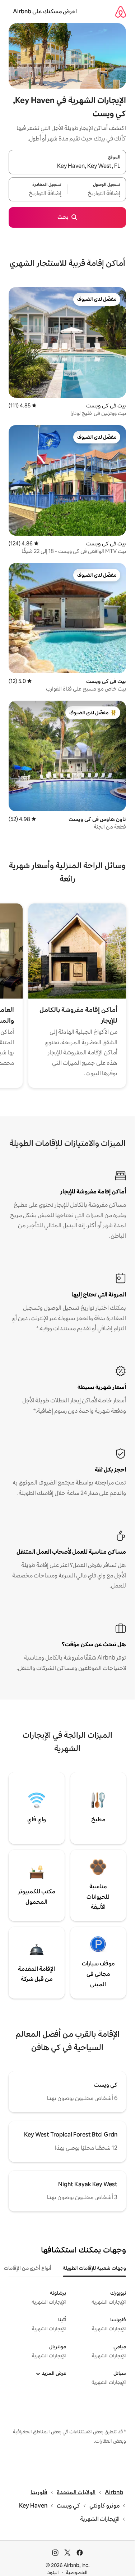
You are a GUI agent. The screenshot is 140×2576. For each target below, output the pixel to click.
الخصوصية (77, 2572)
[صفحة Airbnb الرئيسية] (121, 12)
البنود (53, 2572)
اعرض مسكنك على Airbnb (45, 11)
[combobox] (67, 166)
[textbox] (97, 193)
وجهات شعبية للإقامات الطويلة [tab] (94, 2268)
